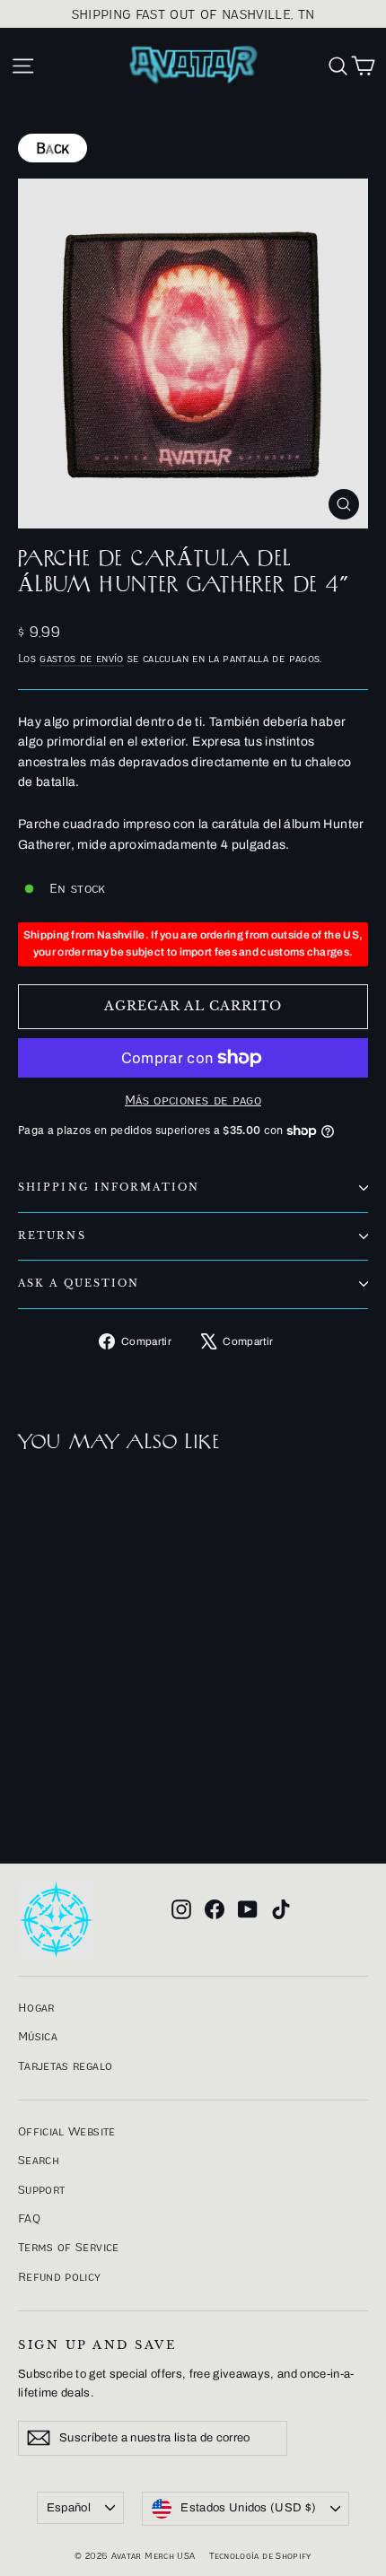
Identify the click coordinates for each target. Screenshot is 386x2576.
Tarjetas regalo (65, 2065)
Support (41, 2189)
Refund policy (60, 2276)
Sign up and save (97, 2345)
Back (53, 148)
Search (39, 2160)
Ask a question (79, 1284)
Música (38, 2036)
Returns (52, 1236)
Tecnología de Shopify (260, 2555)
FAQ (29, 2218)
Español (69, 2508)
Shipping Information (109, 1188)
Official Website (67, 2131)
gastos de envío (81, 658)
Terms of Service (69, 2247)
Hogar (36, 2007)
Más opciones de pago (193, 1100)
